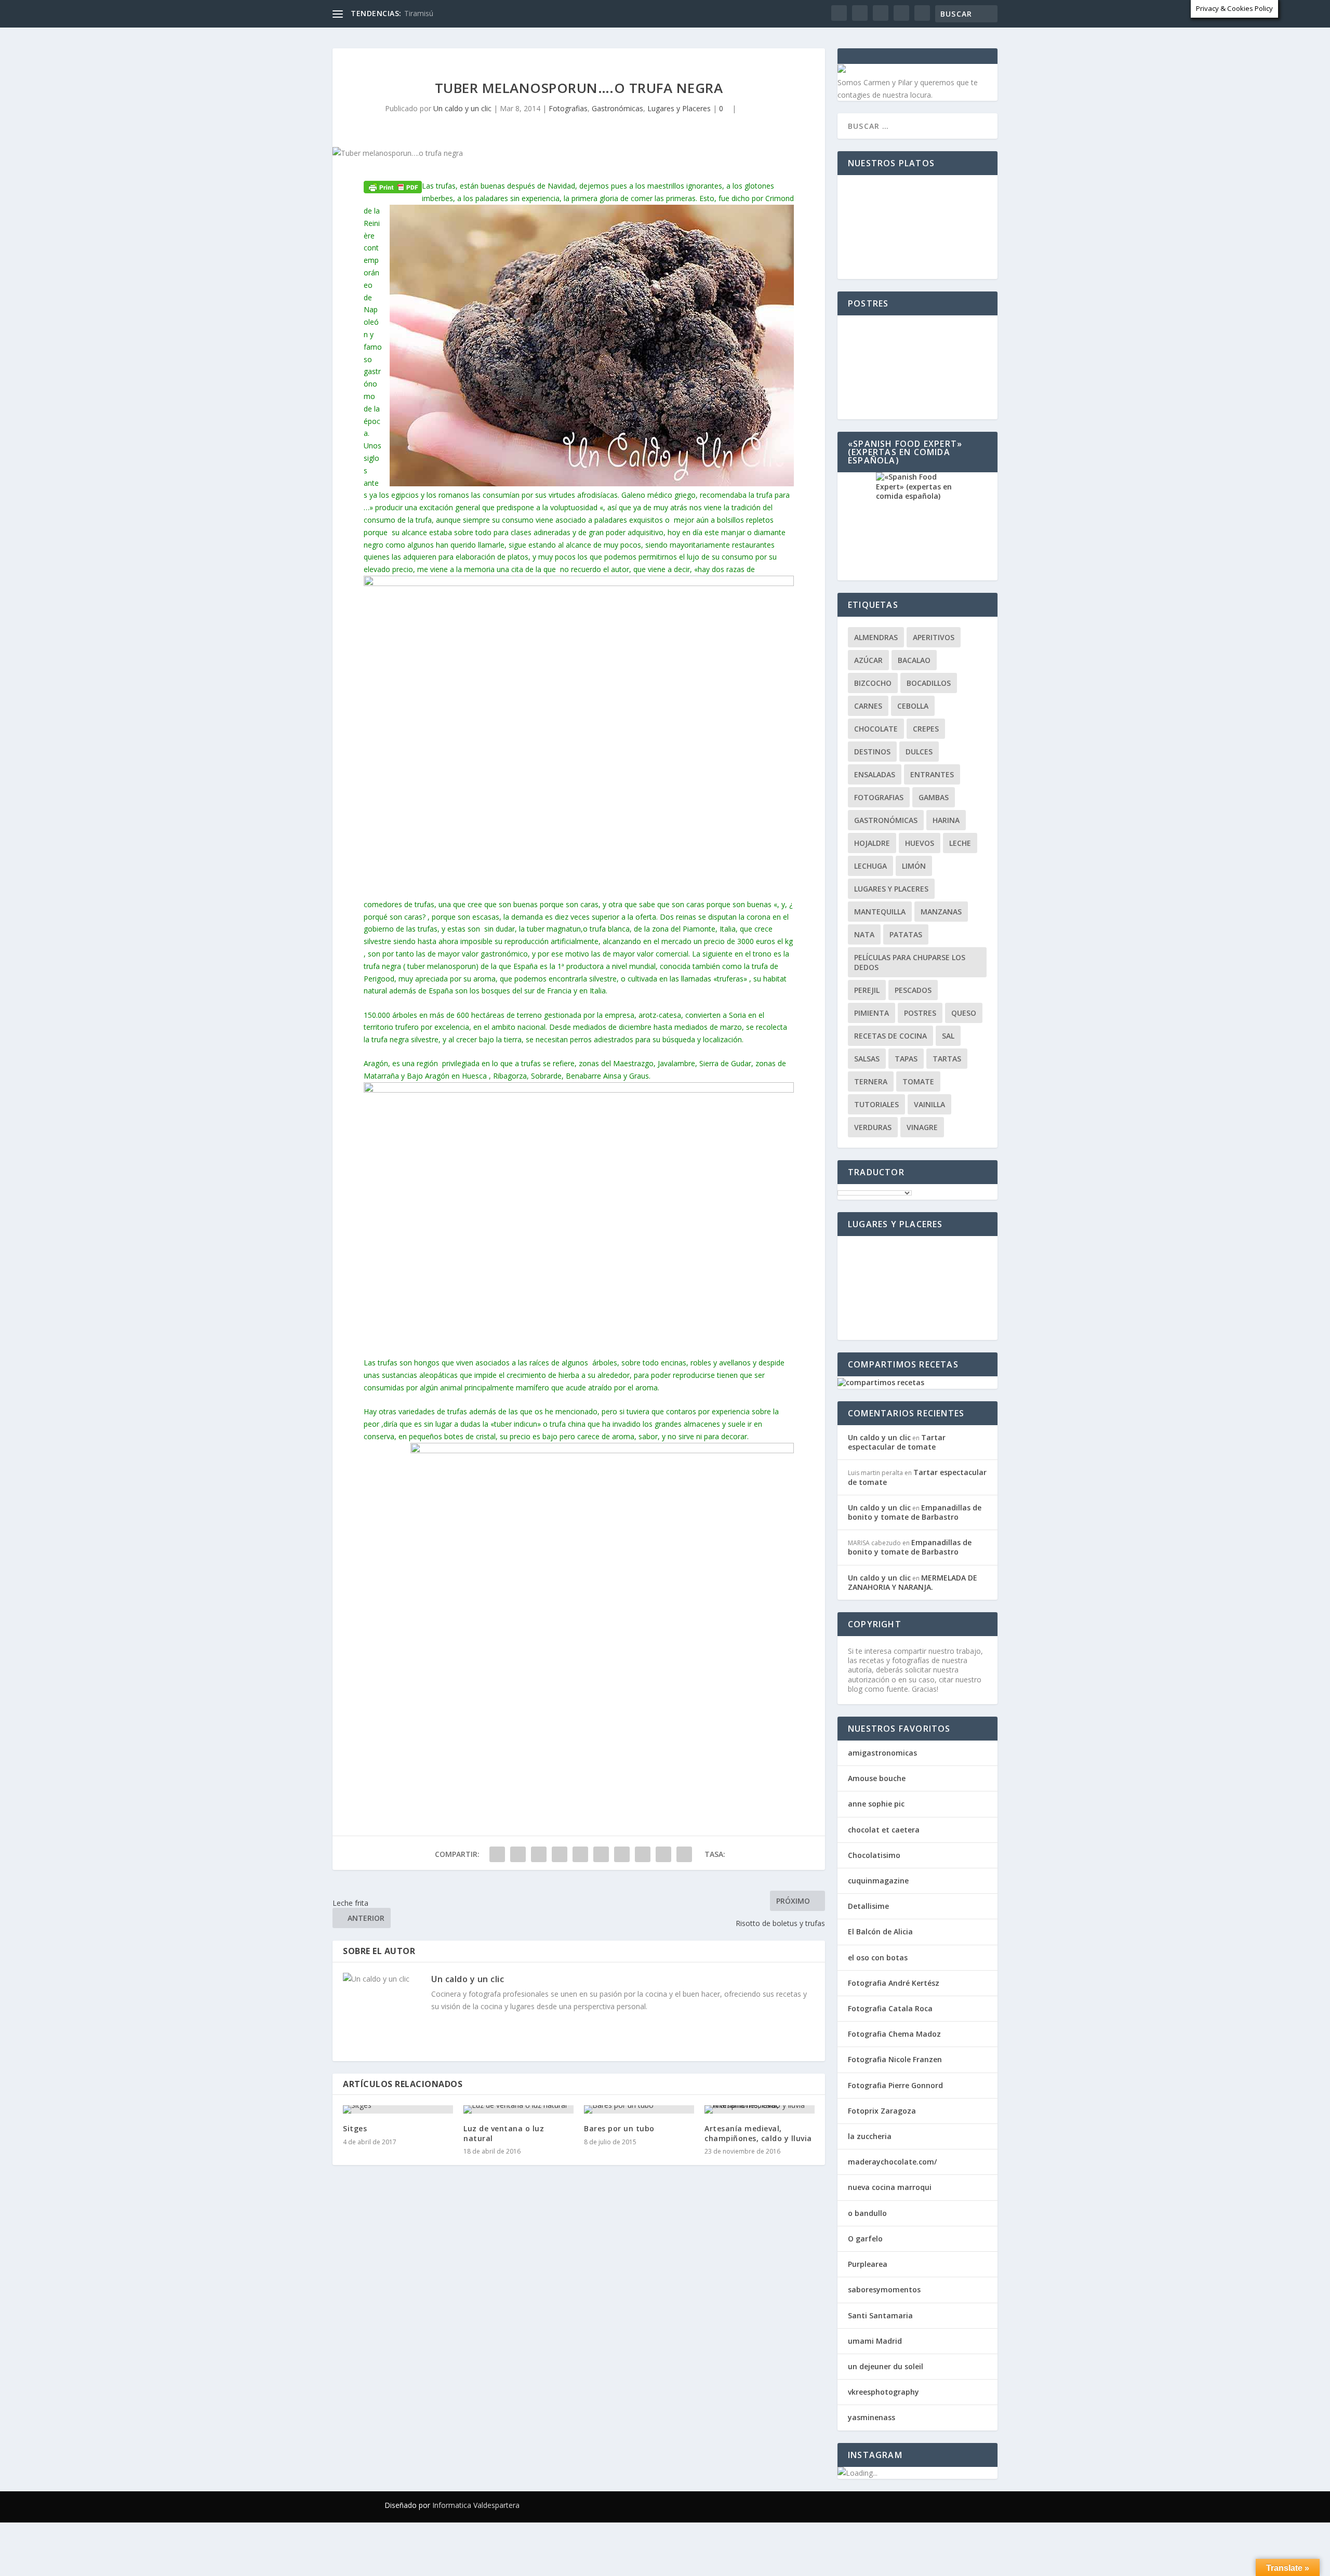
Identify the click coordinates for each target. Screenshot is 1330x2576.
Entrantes (932, 774)
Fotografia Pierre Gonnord (895, 2085)
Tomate (918, 1081)
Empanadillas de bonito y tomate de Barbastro (915, 1512)
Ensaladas (875, 774)
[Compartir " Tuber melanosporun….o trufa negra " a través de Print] (684, 1854)
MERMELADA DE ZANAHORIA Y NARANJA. (913, 1582)
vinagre (922, 1127)
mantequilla (880, 912)
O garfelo (865, 2239)
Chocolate (876, 729)
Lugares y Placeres (810, 33)
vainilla (929, 1104)
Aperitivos (934, 637)
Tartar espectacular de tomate (897, 1442)
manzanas (941, 912)
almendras (876, 637)
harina (946, 820)
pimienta (872, 1013)
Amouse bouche (877, 1778)
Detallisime (868, 1906)
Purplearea (868, 2264)
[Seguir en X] (875, 2505)
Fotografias (715, 33)
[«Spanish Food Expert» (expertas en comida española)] (917, 526)
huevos (920, 843)
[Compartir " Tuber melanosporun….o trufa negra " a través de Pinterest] (580, 1854)
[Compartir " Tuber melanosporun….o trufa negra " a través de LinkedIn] (601, 1854)
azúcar (868, 660)
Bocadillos (929, 683)
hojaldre (872, 843)
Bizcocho (873, 683)
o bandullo (867, 2213)
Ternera (871, 1081)
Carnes (868, 706)
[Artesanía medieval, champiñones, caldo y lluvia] (760, 2109)
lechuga (870, 866)
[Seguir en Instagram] (937, 2505)
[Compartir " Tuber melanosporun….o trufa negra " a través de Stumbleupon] (643, 1854)
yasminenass (872, 2417)
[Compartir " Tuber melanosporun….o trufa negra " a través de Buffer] (622, 1854)
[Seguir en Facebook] (854, 2505)
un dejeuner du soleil (886, 2366)
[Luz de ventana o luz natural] (518, 2109)
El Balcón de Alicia (880, 1931)
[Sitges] (398, 2109)
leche (960, 843)
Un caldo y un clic (462, 108)
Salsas (867, 1059)
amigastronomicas (882, 1753)
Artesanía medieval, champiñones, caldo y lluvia (758, 2133)
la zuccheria (870, 2136)
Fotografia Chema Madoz (894, 2034)
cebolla (913, 706)
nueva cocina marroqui (890, 2187)
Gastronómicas (617, 108)
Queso (964, 1013)
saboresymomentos (884, 2289)
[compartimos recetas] (881, 1382)
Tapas (906, 1059)
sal (948, 1036)
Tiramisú (419, 13)
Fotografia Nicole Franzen (895, 2059)
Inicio (555, 33)
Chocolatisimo (874, 1855)
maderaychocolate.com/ (892, 2162)
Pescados (913, 990)
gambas (934, 797)
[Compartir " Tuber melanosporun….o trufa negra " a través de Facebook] (497, 1854)
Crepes (926, 729)
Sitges (355, 2128)
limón (914, 866)
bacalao (914, 660)
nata (864, 934)
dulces (919, 752)
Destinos (872, 752)
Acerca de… (965, 33)
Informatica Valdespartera (476, 2505)
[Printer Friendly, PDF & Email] (393, 186)
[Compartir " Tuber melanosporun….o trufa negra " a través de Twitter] (518, 1854)
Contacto (900, 33)
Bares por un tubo (619, 2128)
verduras (873, 1127)
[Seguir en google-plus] (896, 2505)
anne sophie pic (876, 1804)
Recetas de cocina (622, 33)
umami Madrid (875, 2341)
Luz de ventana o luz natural (504, 2133)
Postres (920, 1013)
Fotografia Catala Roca (890, 2008)
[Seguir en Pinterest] (916, 2505)
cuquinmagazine (878, 1881)
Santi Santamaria (880, 2315)
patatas (906, 934)
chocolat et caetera (884, 1830)
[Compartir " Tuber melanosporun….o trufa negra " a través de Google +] (539, 1854)
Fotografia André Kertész (894, 1983)
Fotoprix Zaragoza (882, 2111)
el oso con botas (878, 1957)
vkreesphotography (883, 2392)
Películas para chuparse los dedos (910, 962)
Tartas (947, 1059)
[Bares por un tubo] (639, 2109)
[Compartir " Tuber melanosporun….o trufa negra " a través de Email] (663, 1854)
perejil (867, 990)
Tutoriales (876, 1104)
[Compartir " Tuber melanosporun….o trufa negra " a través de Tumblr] (560, 1854)
